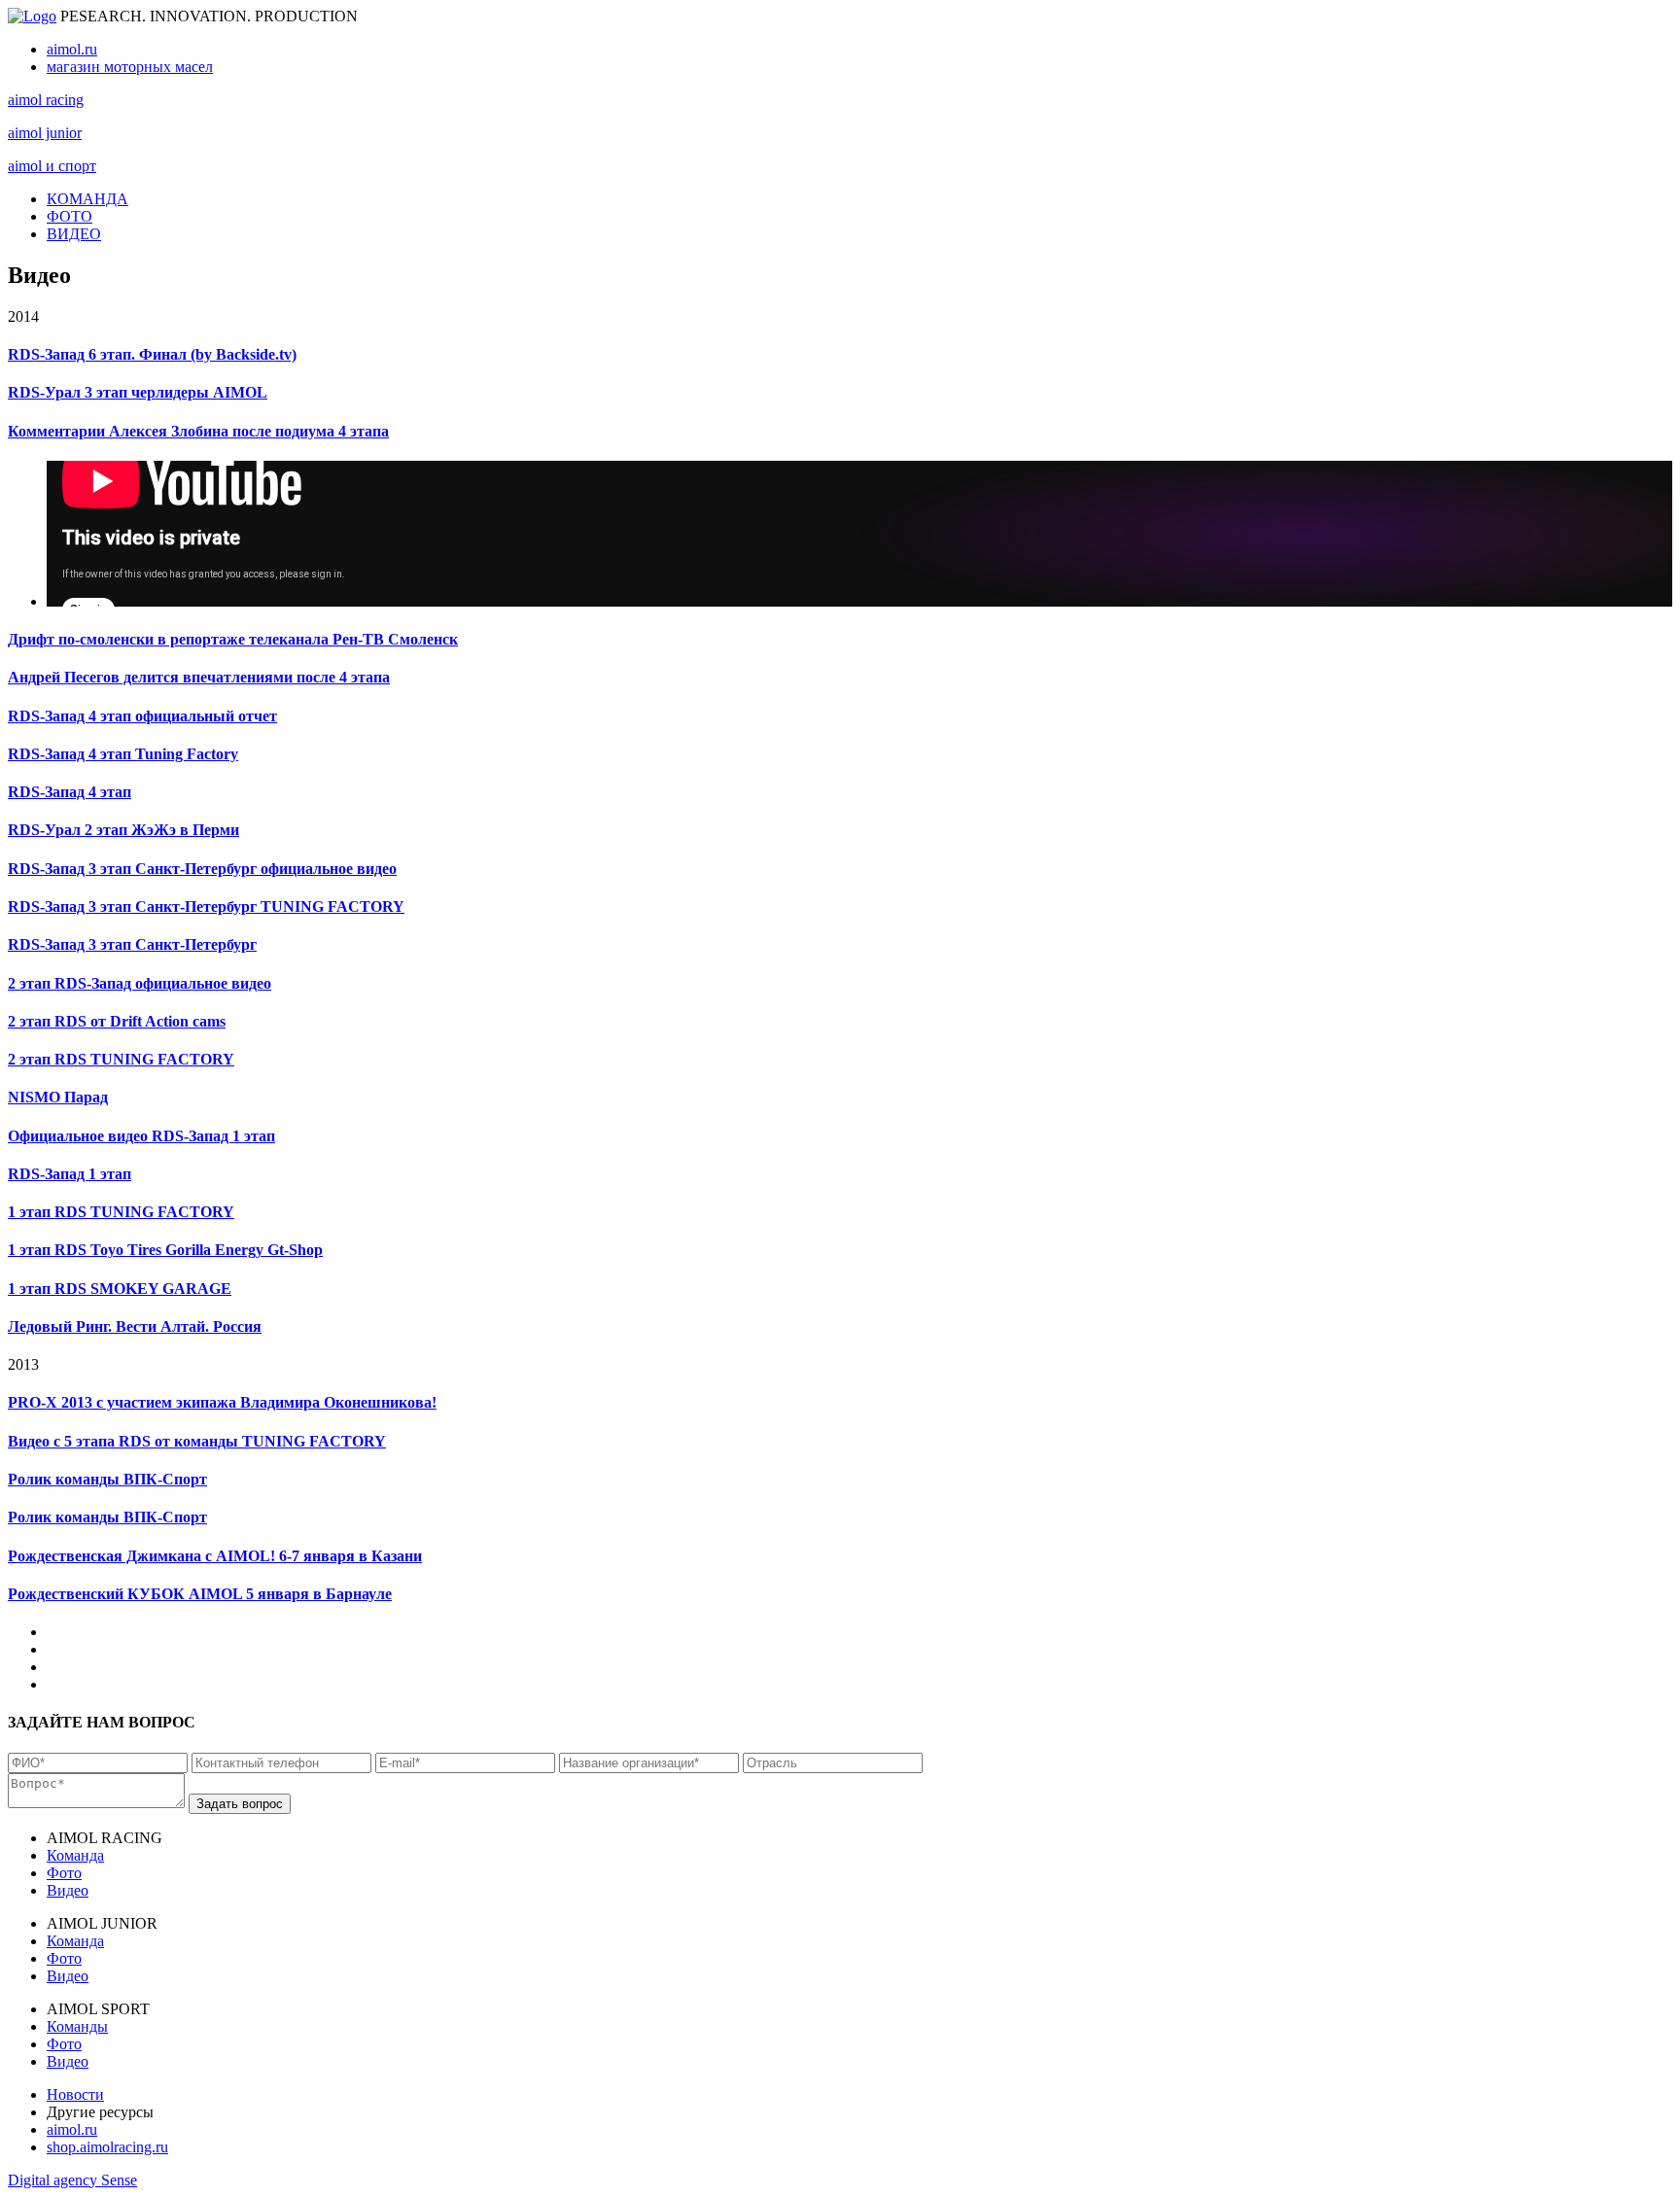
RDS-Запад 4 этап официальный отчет (142, 716)
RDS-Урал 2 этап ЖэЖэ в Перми (123, 830)
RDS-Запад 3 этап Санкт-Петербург (132, 944)
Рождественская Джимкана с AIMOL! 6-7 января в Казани (215, 1556)
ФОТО (70, 216)
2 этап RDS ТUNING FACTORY (121, 1059)
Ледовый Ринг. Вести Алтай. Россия (135, 1326)
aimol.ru (72, 49)
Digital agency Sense (72, 2180)
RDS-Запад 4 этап (70, 792)
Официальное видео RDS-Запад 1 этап (141, 1136)
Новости (75, 2094)
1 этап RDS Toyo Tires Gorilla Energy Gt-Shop (165, 1250)
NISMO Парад (58, 1097)
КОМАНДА (87, 199)
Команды (77, 2026)
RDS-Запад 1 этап (70, 1174)
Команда (75, 1855)
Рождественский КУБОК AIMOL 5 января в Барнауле (200, 1594)
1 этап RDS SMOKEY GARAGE (120, 1289)
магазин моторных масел (130, 67)
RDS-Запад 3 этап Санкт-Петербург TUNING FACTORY (206, 907)
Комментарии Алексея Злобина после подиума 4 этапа (198, 431)
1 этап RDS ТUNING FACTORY (121, 1212)
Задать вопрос (240, 1804)
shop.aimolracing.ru (107, 2147)
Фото (64, 1873)
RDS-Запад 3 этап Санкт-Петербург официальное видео (202, 869)
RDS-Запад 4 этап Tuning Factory (123, 754)
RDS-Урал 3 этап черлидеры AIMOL (138, 392)
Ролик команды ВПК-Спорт (107, 1479)
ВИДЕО (74, 234)
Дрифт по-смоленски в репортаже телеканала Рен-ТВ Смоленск (233, 639)
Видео (68, 1890)
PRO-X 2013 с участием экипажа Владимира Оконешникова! (222, 1402)
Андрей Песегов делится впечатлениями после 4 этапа (199, 677)
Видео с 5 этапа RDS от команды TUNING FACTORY (197, 1441)
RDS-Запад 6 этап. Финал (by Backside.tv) (152, 354)
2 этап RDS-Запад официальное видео (140, 983)
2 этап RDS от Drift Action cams (117, 1021)
